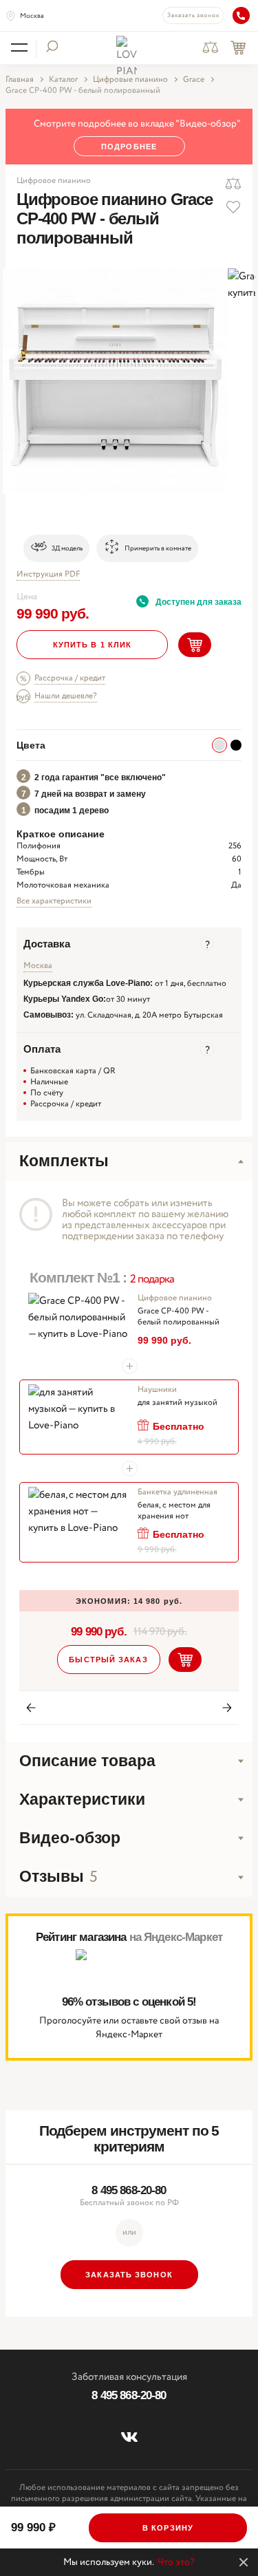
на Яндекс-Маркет (176, 1937)
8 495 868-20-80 (129, 2190)
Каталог (63, 80)
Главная (20, 80)
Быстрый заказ (108, 1660)
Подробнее (129, 147)
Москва (32, 16)
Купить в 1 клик (93, 645)
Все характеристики (54, 901)
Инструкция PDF (48, 575)
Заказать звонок (193, 15)
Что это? (176, 2562)
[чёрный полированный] (236, 745)
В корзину (168, 2528)
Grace (194, 80)
